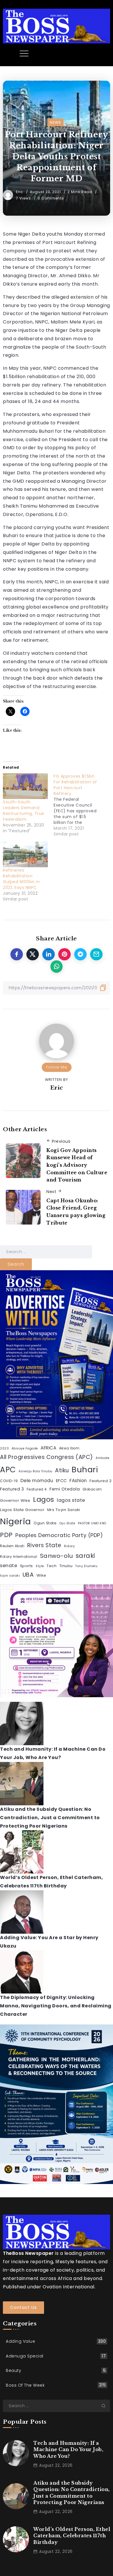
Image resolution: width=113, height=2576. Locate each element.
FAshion (78, 1481)
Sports (27, 1566)
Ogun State (45, 1523)
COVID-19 (9, 1481)
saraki (85, 1556)
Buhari (85, 1470)
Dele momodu (37, 1481)
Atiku (62, 1470)
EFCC (61, 1481)
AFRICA (48, 1448)
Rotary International (19, 1557)
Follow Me (57, 1067)
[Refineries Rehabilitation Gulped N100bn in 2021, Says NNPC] (25, 854)
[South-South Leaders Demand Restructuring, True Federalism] (25, 786)
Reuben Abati (12, 1546)
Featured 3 (12, 1489)
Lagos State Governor (22, 1510)
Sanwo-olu (57, 1556)
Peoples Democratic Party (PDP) (59, 1535)
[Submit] (106, 2406)
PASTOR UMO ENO (92, 1523)
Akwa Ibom (69, 1448)
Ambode (102, 1458)
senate (9, 1566)
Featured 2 (101, 1481)
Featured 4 (37, 1489)
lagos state (71, 1500)
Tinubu (66, 1566)
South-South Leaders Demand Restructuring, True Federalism (24, 811)
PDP (6, 1535)
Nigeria (16, 1521)
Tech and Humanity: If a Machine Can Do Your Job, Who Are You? (68, 2450)
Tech (52, 1566)
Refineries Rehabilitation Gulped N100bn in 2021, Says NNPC (21, 879)
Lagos (44, 1499)
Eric (20, 192)
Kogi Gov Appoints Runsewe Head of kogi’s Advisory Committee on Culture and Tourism (77, 1165)
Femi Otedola (65, 1489)
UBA (28, 1575)
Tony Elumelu (86, 1566)
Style (40, 1566)
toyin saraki (10, 1576)
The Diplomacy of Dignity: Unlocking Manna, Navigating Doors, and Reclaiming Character (56, 2006)
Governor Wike (15, 1500)
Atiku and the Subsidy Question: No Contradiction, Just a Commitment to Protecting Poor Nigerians (50, 1818)
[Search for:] (46, 1252)
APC (8, 1470)
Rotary (69, 1546)
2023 (4, 1448)
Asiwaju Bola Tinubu (35, 1471)
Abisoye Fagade (25, 1448)
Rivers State (44, 1545)
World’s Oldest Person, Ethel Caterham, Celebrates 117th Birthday (72, 2536)
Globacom (92, 1489)
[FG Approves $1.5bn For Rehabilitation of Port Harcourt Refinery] (79, 805)
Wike (41, 1575)
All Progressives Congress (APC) (47, 1457)
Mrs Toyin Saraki (64, 1510)
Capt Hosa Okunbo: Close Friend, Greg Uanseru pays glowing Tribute (76, 1212)
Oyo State (67, 1523)
